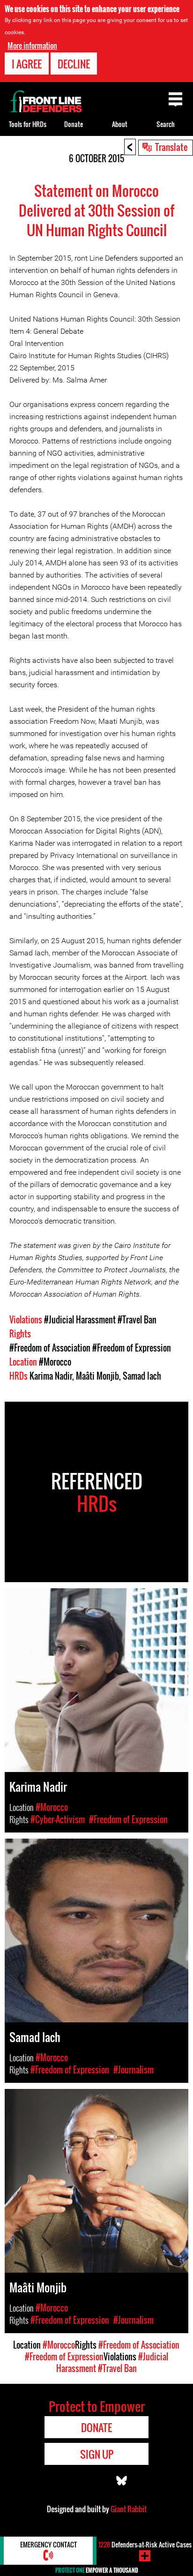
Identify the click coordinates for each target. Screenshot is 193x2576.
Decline (74, 64)
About (120, 124)
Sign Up (97, 2454)
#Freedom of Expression (132, 1348)
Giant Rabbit (129, 2509)
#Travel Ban (137, 1320)
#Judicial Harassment (80, 1320)
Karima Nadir (51, 1376)
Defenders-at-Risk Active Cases (145, 2544)
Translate (171, 147)
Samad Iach (142, 1376)
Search (166, 124)
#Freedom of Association (50, 1348)
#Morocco (55, 1362)
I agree (27, 64)
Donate (74, 124)
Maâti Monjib (97, 1376)
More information (32, 45)
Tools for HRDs (28, 124)
